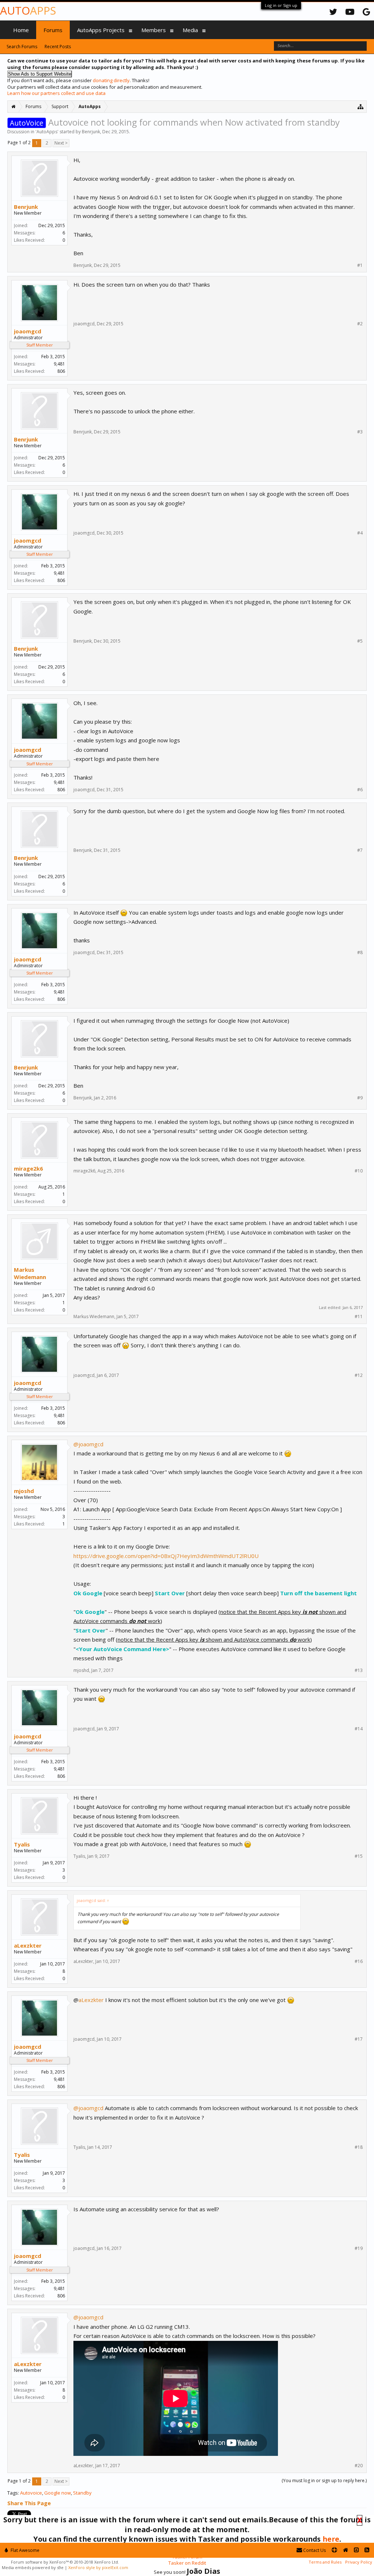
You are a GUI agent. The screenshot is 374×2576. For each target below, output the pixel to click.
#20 (359, 2466)
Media (190, 30)
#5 (360, 641)
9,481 (59, 364)
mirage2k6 (28, 1168)
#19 (359, 2248)
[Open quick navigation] (361, 106)
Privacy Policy (359, 2562)
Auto (28, 10)
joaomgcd (28, 331)
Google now (58, 2493)
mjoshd (24, 1491)
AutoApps (47, 132)
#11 (359, 1317)
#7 (360, 850)
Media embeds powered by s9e (33, 2567)
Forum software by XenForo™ (65, 2562)
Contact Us (314, 2550)
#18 (359, 2147)
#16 (359, 1961)
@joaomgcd (88, 1444)
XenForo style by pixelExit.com (98, 2567)
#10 (359, 1171)
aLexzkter (28, 1945)
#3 (360, 432)
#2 (360, 324)
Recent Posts (58, 47)
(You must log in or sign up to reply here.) (324, 2481)
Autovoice (31, 2493)
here (331, 2539)
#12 (359, 1375)
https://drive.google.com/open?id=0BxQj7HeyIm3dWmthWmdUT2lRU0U (166, 1556)
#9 (360, 1098)
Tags (13, 2493)
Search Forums (22, 47)
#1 (360, 265)
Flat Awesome (24, 2550)
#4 (360, 533)
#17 (359, 2039)
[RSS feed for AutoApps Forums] (367, 2550)
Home (21, 30)
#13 (359, 1670)
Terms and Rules (325, 2562)
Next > (61, 143)
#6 (360, 790)
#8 (360, 953)
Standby (82, 2493)
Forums (53, 30)
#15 (359, 1856)
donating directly (111, 80)
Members (154, 30)
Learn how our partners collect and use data (56, 93)
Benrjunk (91, 132)
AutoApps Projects (101, 30)
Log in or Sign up (281, 5)
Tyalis (22, 1844)
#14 (359, 1729)
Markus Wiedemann (30, 1273)
